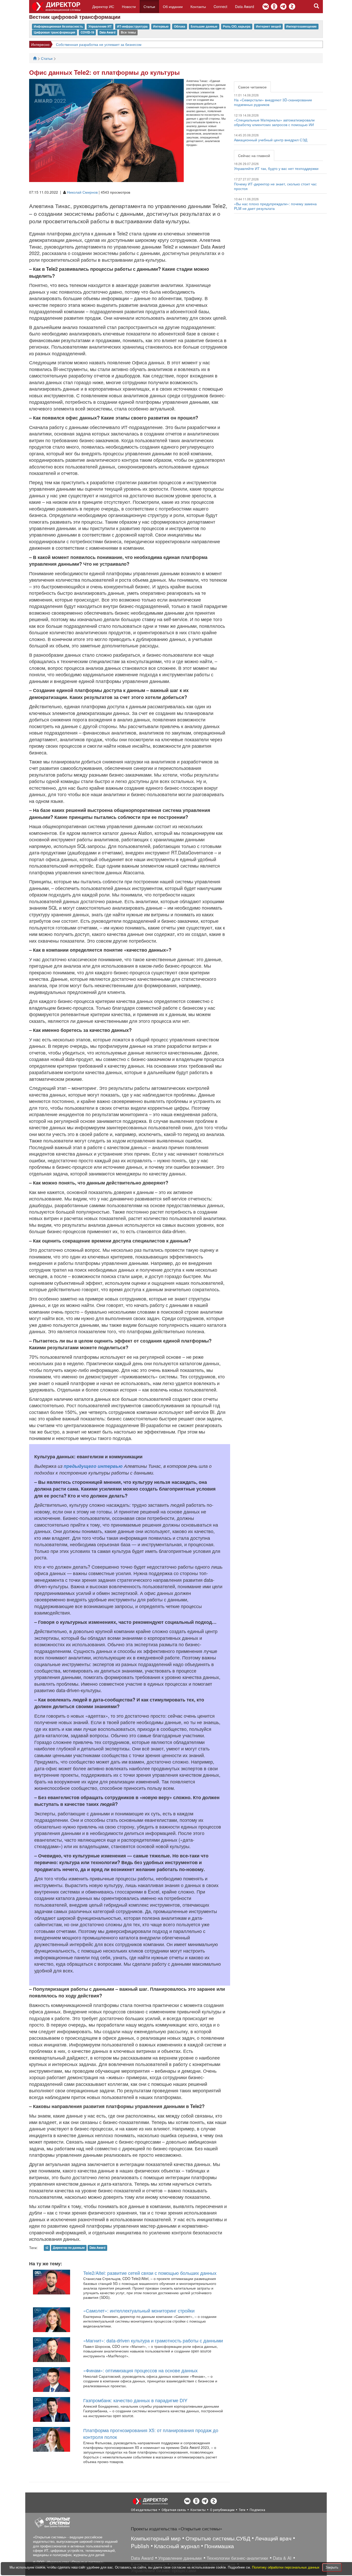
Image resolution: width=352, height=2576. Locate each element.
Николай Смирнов (82, 192)
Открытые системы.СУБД (218, 2538)
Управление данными (180, 2558)
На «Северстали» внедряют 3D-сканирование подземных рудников (273, 102)
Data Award (245, 6)
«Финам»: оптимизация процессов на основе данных (140, 2370)
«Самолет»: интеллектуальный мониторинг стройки (139, 2310)
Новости (129, 6)
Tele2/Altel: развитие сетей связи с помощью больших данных (150, 2273)
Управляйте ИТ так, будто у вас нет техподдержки (276, 168)
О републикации (222, 2510)
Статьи (149, 6)
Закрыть (332, 2567)
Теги (242, 2510)
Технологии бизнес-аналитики (237, 2558)
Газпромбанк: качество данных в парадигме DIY (135, 2400)
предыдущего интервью (93, 1466)
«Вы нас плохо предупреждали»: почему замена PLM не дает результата (275, 206)
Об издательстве (144, 2510)
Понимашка (219, 2546)
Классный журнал (177, 2546)
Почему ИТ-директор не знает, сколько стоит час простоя (275, 186)
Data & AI (282, 2558)
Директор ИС (103, 6)
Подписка (257, 2510)
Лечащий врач (273, 2538)
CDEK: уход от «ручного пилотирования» (101, 44)
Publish (140, 2546)
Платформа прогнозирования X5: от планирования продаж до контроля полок (151, 2433)
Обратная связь (174, 2510)
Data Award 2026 (45, 44)
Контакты (198, 6)
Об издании (173, 6)
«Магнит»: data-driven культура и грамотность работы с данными (153, 2340)
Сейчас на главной (254, 155)
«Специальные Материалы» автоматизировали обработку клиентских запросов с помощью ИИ (274, 122)
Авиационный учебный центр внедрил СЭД (271, 140)
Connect (220, 6)
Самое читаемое (252, 87)
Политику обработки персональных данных (286, 2567)
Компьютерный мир (156, 2538)
